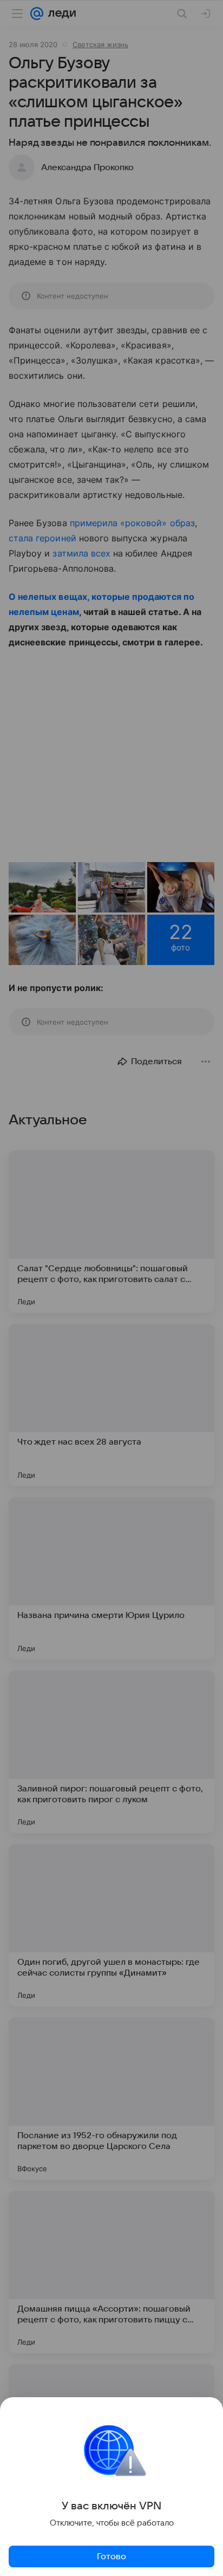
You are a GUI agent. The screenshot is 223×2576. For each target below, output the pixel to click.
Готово (111, 2556)
